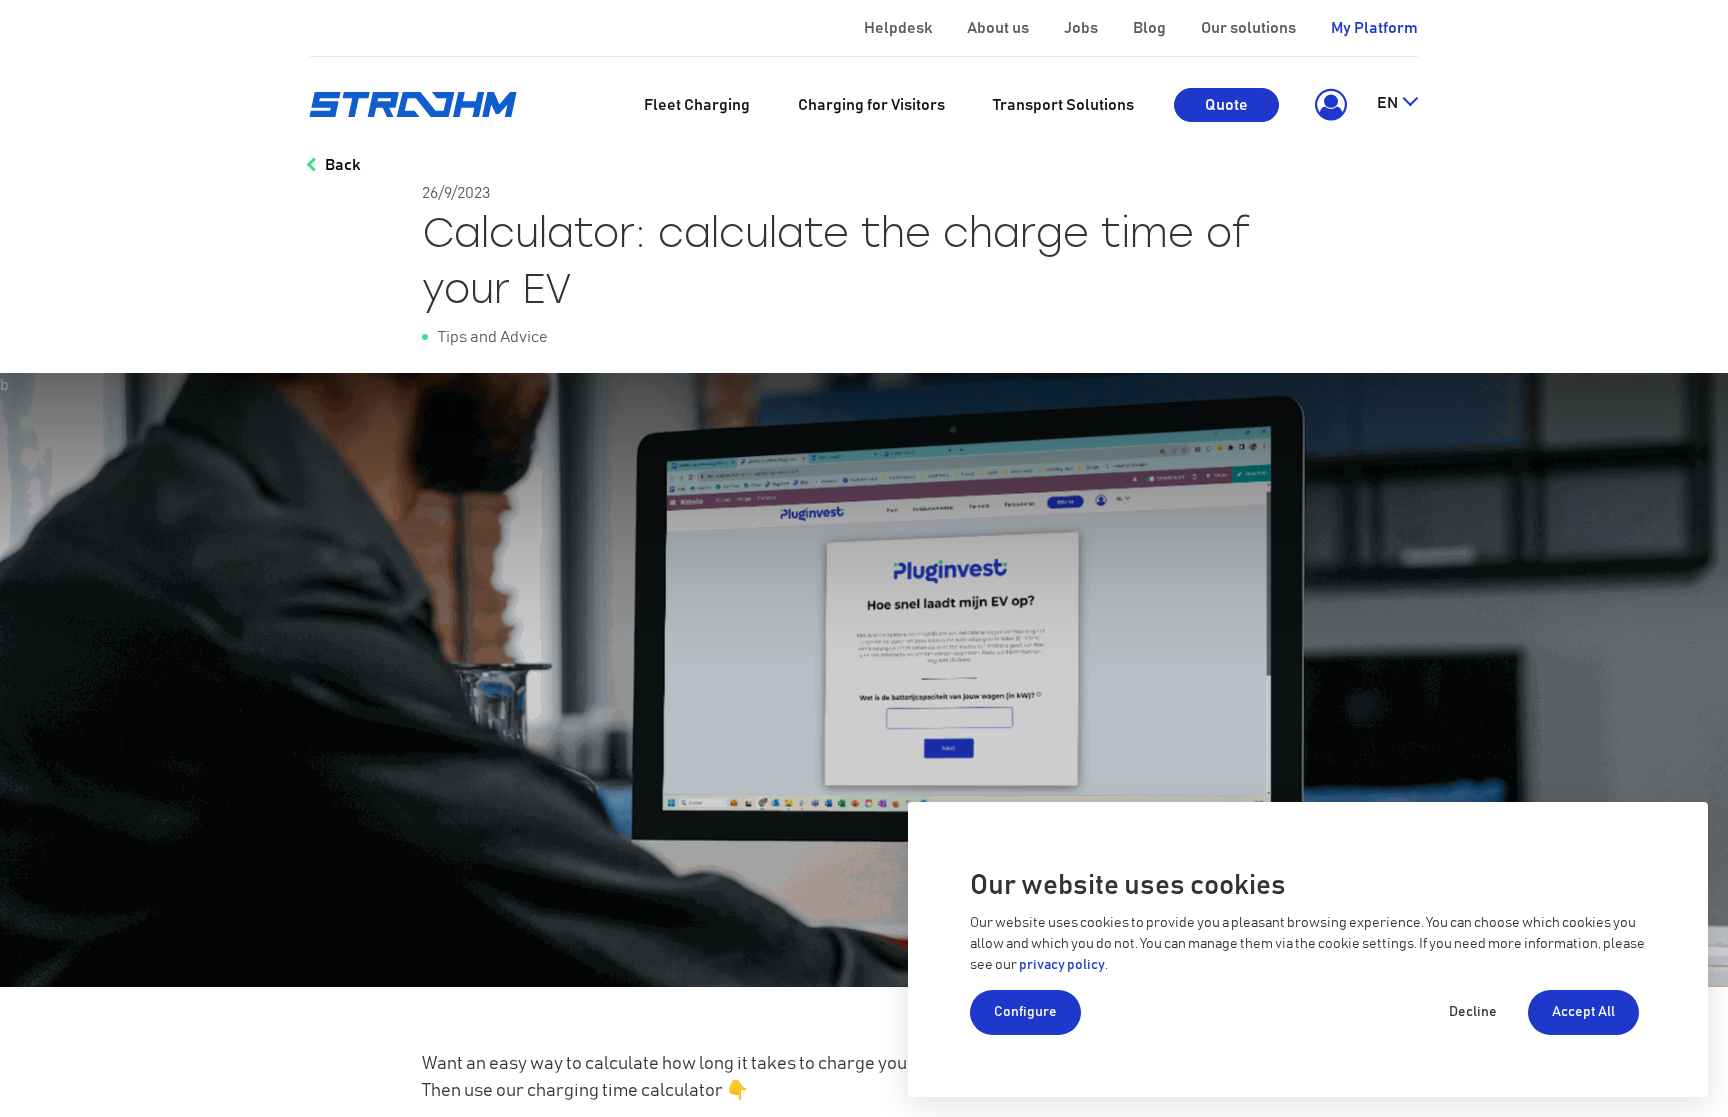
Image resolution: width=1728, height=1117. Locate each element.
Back (342, 165)
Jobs (1081, 28)
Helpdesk (898, 28)
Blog (1149, 28)
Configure (1025, 1012)
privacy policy (1062, 965)
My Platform (1374, 28)
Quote (1226, 105)
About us (998, 28)
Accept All (1583, 1012)
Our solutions (1248, 28)
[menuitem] (697, 105)
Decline (1473, 1012)
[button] (1327, 105)
